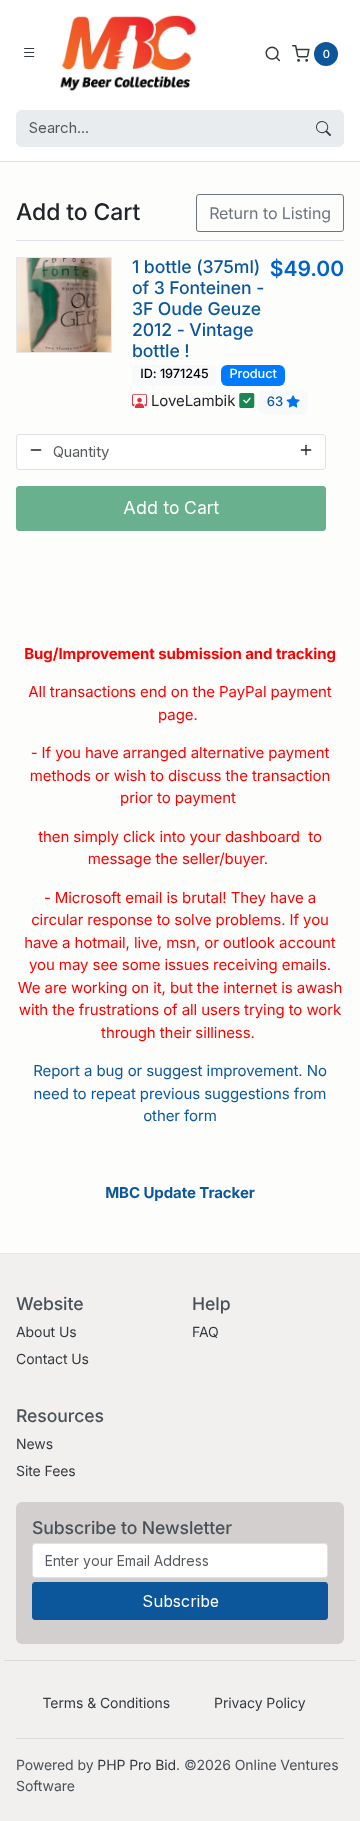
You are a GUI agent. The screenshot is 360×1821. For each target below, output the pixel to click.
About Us (46, 1332)
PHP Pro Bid (136, 1765)
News (34, 1444)
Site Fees (46, 1471)
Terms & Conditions (106, 1703)
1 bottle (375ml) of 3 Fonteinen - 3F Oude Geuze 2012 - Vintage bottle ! (198, 309)
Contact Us (52, 1359)
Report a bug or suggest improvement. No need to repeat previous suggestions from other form (180, 1093)
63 (277, 402)
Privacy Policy (259, 1703)
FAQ (205, 1332)
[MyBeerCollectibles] (133, 53)
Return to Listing (270, 213)
